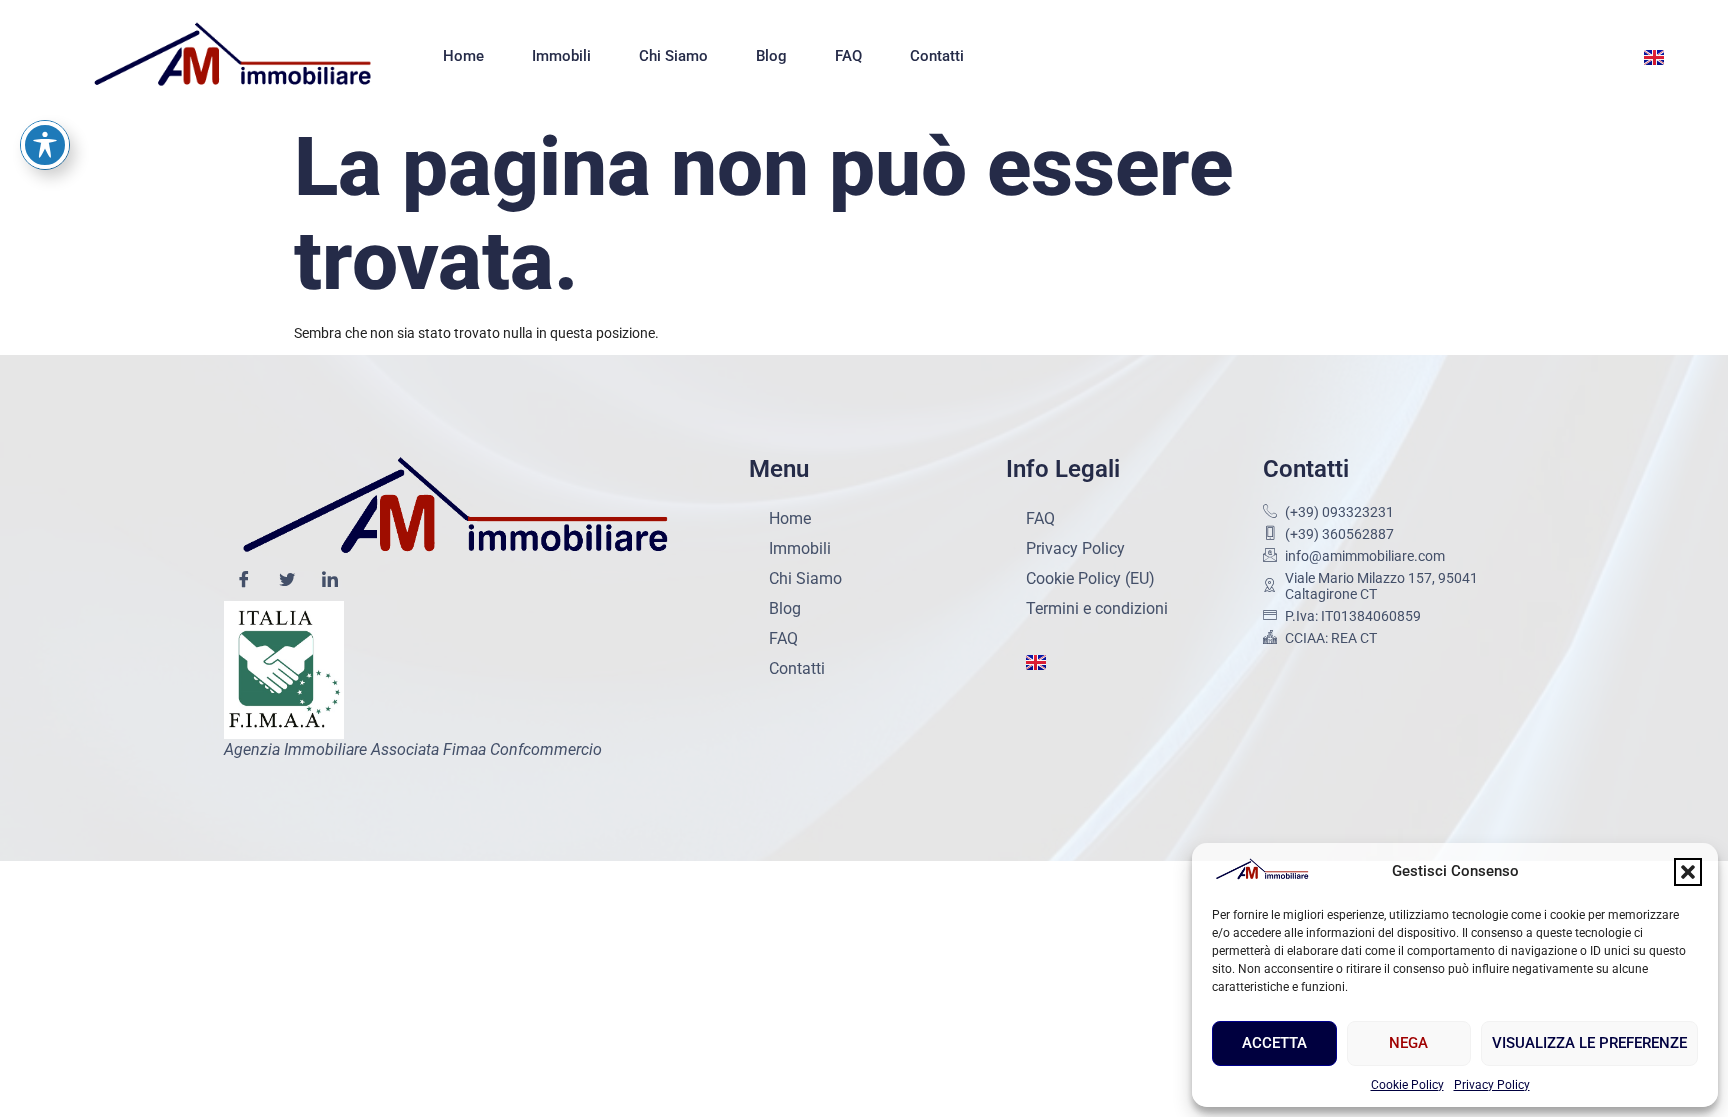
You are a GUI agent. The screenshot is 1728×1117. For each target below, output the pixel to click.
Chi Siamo (673, 56)
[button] (1688, 872)
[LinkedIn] (330, 581)
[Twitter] (287, 581)
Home (463, 56)
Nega (1408, 1043)
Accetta (1274, 1043)
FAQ (848, 56)
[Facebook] (244, 581)
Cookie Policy (1407, 1085)
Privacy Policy (1492, 1085)
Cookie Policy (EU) (1090, 578)
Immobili (561, 56)
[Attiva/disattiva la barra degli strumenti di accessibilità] (45, 145)
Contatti (937, 56)
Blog (771, 56)
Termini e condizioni (1097, 608)
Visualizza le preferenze (1589, 1043)
